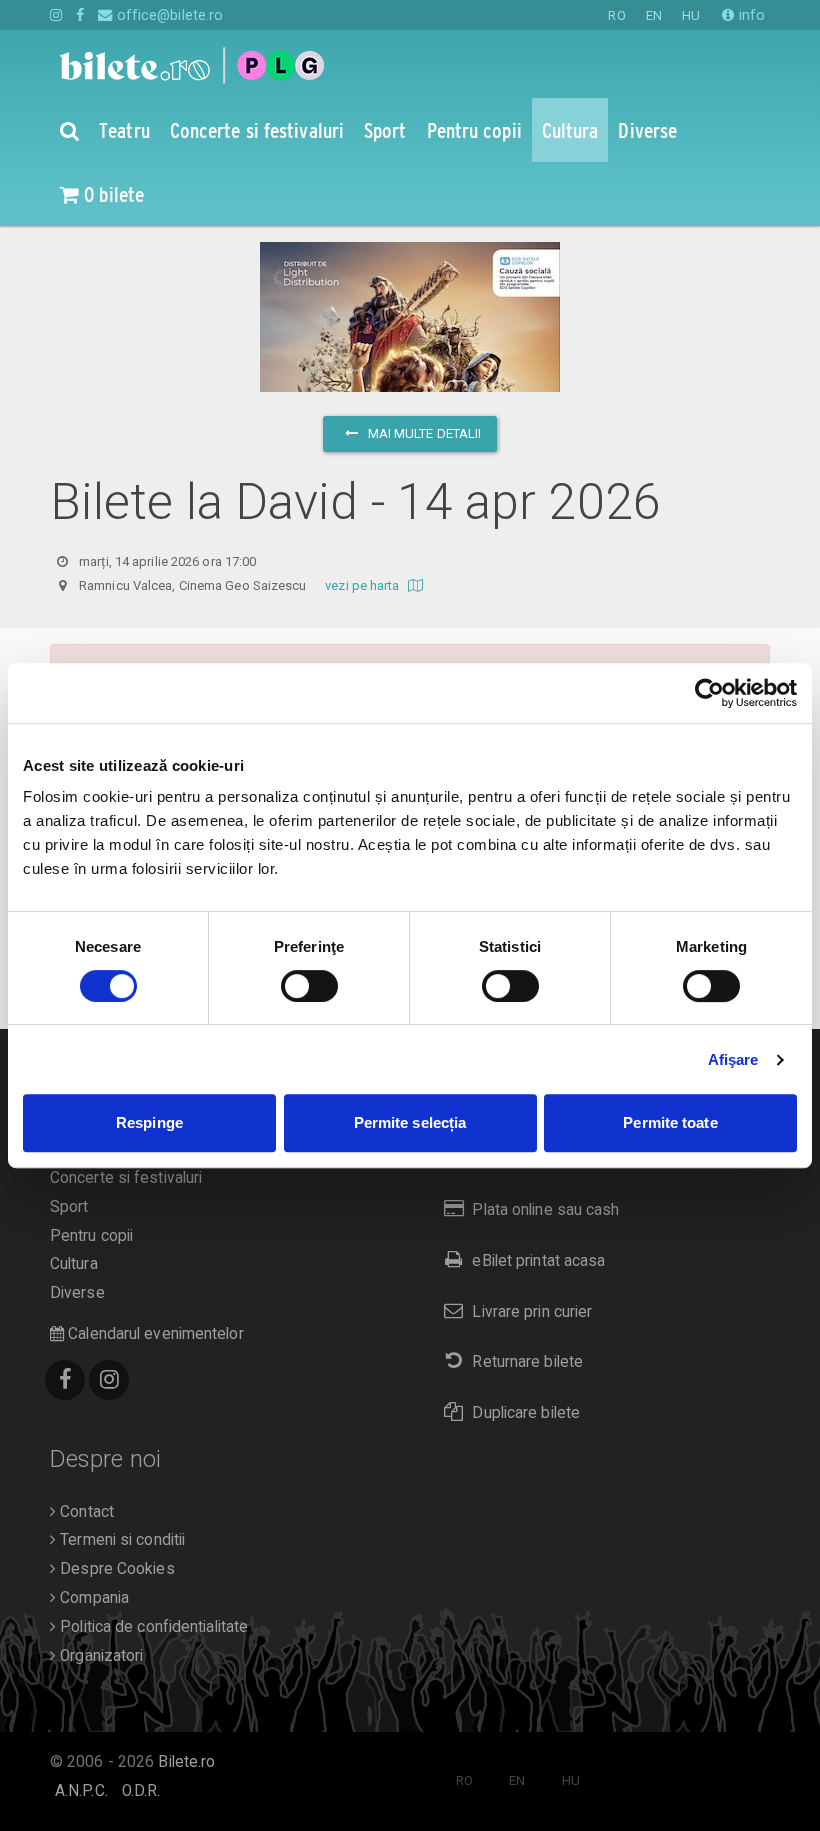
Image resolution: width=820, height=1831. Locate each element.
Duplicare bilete (526, 1413)
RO (616, 15)
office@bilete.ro (168, 15)
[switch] (309, 986)
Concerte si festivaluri (126, 1178)
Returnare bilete (527, 1362)
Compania (92, 1598)
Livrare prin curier (532, 1312)
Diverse (77, 1293)
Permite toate (670, 1122)
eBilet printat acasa (538, 1261)
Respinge (149, 1122)
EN (654, 15)
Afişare (733, 1059)
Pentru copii (91, 1236)
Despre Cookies (115, 1569)
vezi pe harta (363, 585)
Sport (69, 1207)
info (750, 15)
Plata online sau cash (545, 1210)
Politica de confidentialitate (152, 1627)
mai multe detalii (423, 433)
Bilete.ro (186, 1762)
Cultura (74, 1264)
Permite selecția (410, 1122)
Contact (85, 1512)
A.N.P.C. (81, 1791)
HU (691, 15)
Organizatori (99, 1656)
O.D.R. (141, 1791)
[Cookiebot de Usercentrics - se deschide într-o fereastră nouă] (709, 693)
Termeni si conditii (120, 1540)
